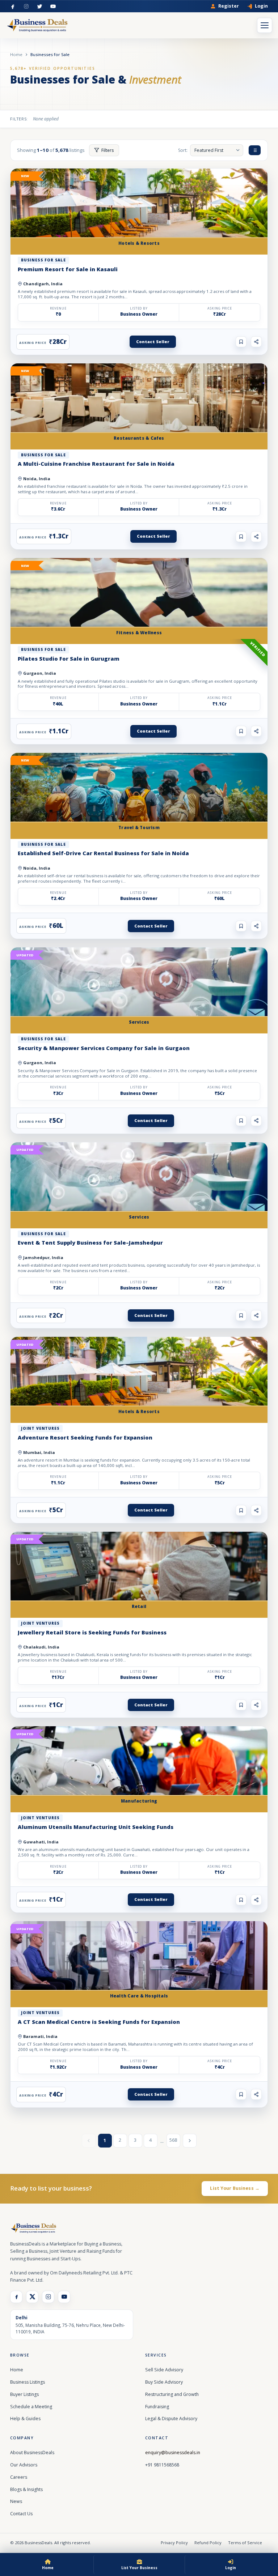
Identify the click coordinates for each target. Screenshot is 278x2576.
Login (261, 6)
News (16, 2501)
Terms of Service (245, 2543)
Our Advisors (24, 2465)
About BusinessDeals (32, 2453)
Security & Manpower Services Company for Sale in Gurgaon (104, 1048)
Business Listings (28, 2382)
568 (173, 2140)
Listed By (139, 308)
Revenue (58, 308)
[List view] (255, 150)
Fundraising (157, 2407)
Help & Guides (25, 2419)
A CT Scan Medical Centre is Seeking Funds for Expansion (99, 2022)
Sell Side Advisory (164, 2370)
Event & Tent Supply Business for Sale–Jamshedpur (90, 1242)
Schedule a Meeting (31, 2407)
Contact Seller (153, 342)
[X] (32, 2297)
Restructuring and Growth (172, 2394)
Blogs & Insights (26, 2489)
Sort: (183, 150)
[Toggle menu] (265, 25)
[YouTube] (53, 6)
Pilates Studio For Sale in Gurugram (69, 658)
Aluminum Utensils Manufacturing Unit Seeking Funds (96, 1827)
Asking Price (220, 308)
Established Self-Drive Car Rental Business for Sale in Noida (103, 853)
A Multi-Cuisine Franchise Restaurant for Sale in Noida (96, 464)
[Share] (256, 342)
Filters (108, 150)
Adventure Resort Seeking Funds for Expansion (85, 1437)
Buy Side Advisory (164, 2382)
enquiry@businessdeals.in (173, 2453)
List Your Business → (235, 2188)
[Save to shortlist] (241, 342)
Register (229, 6)
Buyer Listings (24, 2394)
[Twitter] (40, 6)
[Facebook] (13, 6)
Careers (19, 2477)
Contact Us (21, 2514)
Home (16, 54)
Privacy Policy (174, 2543)
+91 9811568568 (162, 2465)
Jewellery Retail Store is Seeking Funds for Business (92, 1632)
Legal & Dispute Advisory (171, 2419)
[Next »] (190, 2141)
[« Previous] (89, 2141)
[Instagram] (26, 6)
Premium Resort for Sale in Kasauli (68, 269)
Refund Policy (208, 2543)
